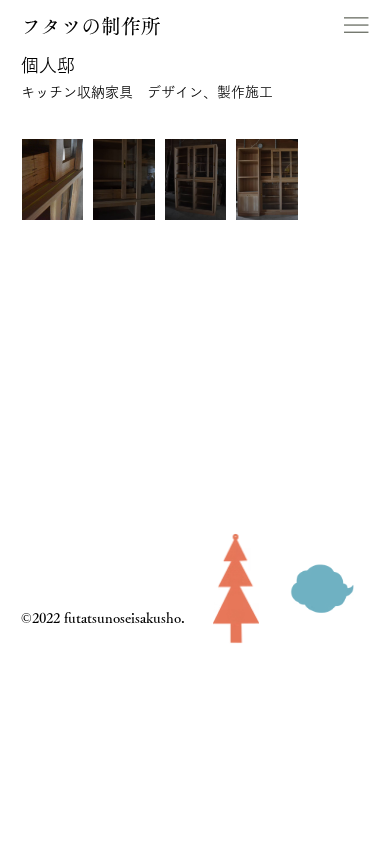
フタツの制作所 (91, 26)
